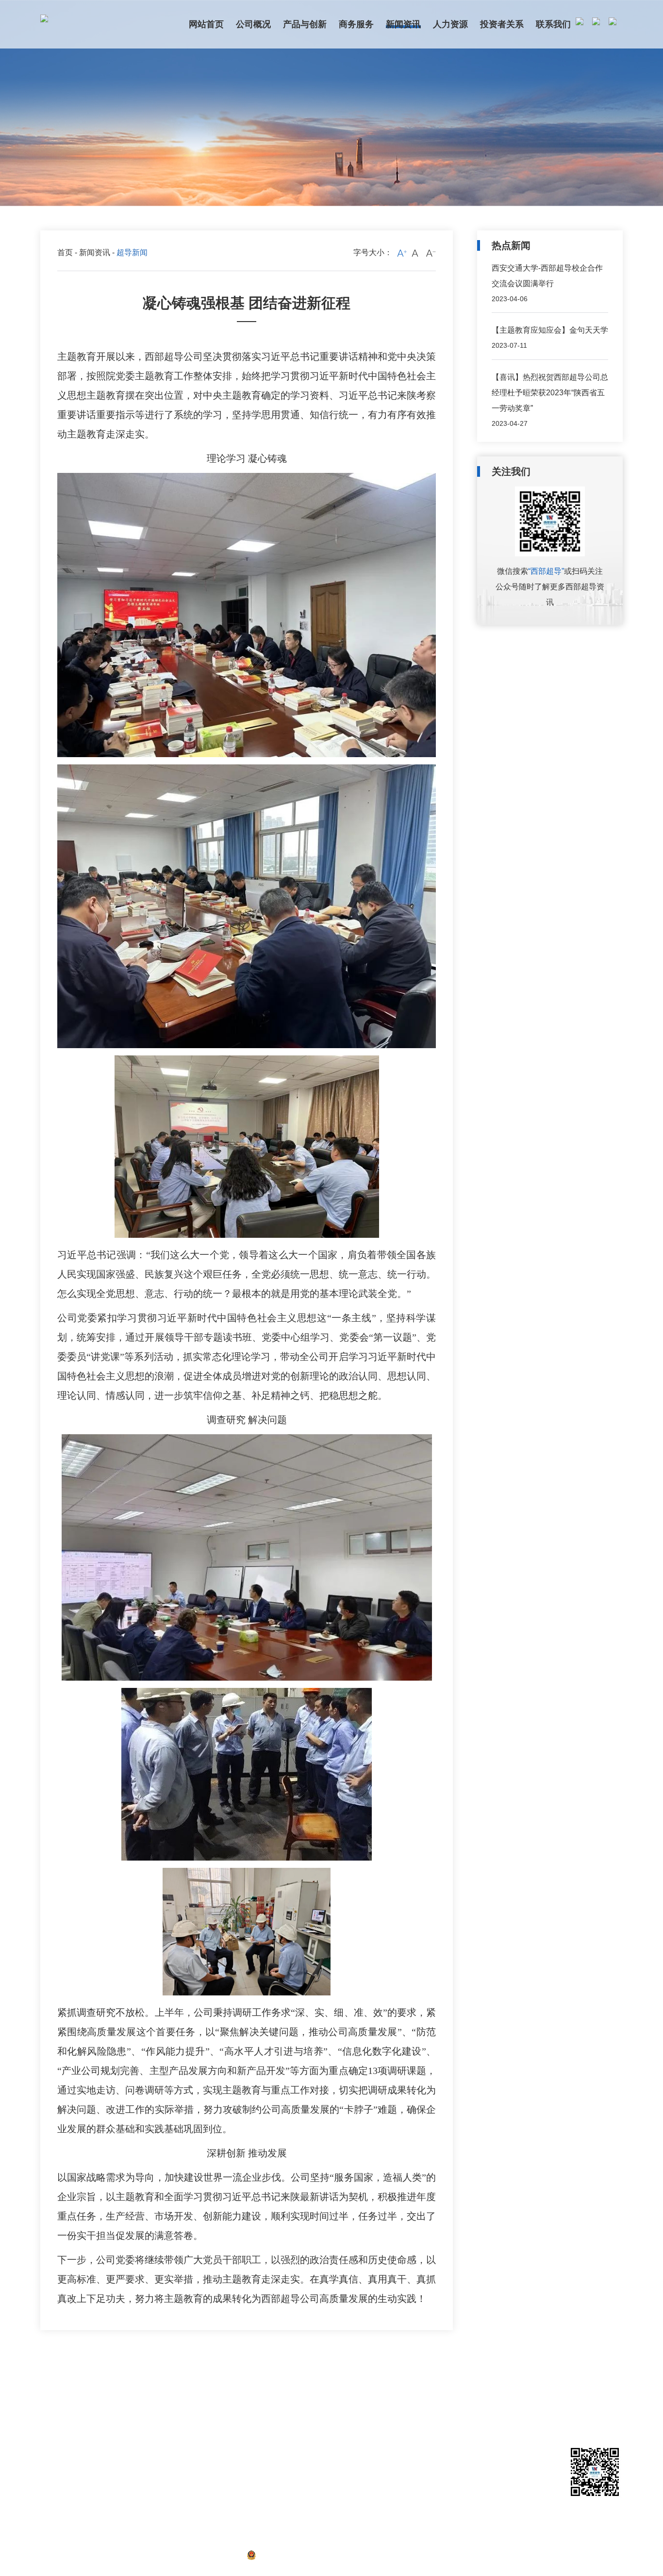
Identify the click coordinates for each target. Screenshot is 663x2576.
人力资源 (302, 2390)
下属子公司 (57, 2453)
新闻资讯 (95, 252)
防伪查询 (114, 2513)
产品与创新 (119, 2390)
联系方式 (363, 2408)
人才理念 (300, 2408)
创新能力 (114, 2483)
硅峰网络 (607, 2555)
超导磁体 (114, 2423)
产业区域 (54, 2468)
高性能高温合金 (124, 2453)
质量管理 (114, 2498)
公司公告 (244, 2423)
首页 (65, 252)
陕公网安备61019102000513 (306, 2555)
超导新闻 (244, 2408)
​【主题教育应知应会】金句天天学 (550, 330)
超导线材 (114, 2408)
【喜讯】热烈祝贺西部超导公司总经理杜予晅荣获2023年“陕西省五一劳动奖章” (550, 393)
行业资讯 (244, 2438)
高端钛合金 (117, 2438)
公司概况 (56, 2390)
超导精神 (244, 2453)
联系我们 (365, 2390)
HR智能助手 (305, 2438)
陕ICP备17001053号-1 (198, 2555)
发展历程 (54, 2423)
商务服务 (189, 2390)
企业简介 (54, 2408)
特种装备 (114, 2468)
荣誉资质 (54, 2438)
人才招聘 (300, 2423)
